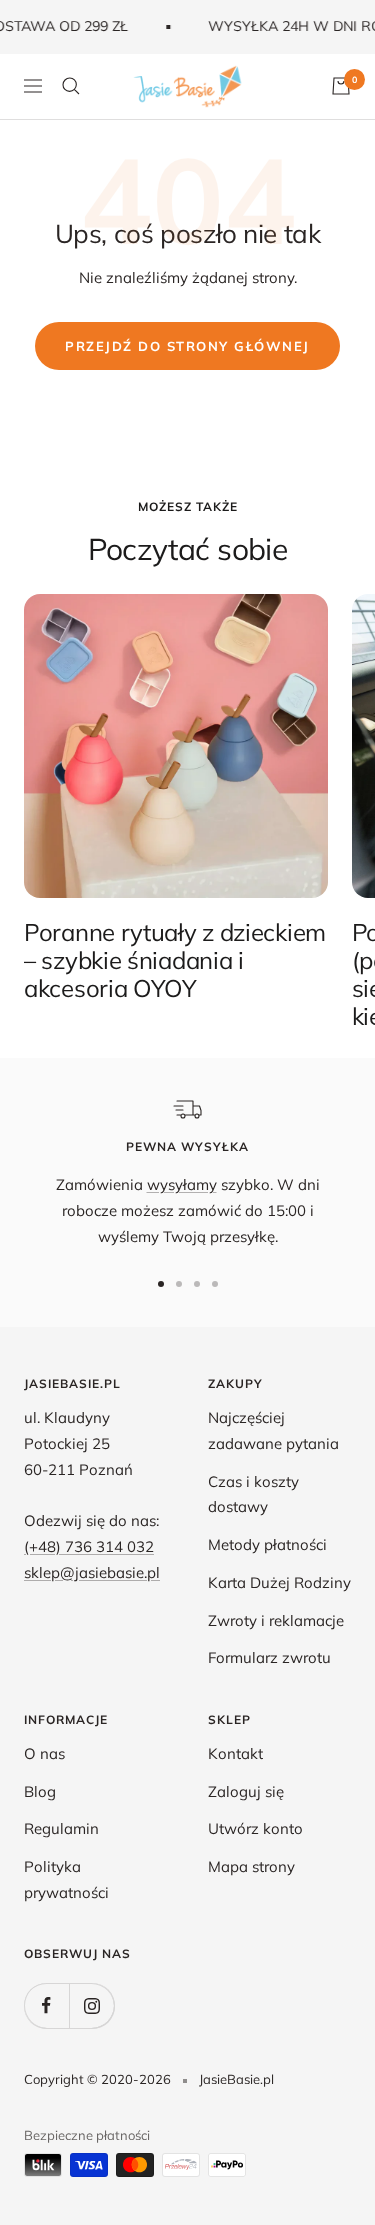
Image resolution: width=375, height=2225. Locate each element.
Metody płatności (267, 1544)
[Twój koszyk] (341, 86)
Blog (40, 1791)
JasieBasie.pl (236, 2079)
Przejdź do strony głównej (187, 346)
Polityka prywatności (66, 1879)
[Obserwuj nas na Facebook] (46, 2005)
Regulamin (61, 1828)
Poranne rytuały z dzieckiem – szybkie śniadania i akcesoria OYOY (175, 960)
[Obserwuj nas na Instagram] (91, 2005)
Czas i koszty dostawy (253, 1494)
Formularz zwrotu (269, 1657)
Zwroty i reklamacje (276, 1620)
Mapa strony (251, 1866)
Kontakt (235, 1753)
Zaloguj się (246, 1791)
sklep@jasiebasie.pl (92, 1572)
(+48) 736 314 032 (89, 1546)
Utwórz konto (255, 1828)
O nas (44, 1753)
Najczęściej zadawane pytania (273, 1430)
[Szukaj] (71, 86)
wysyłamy (182, 1184)
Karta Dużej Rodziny (279, 1582)
